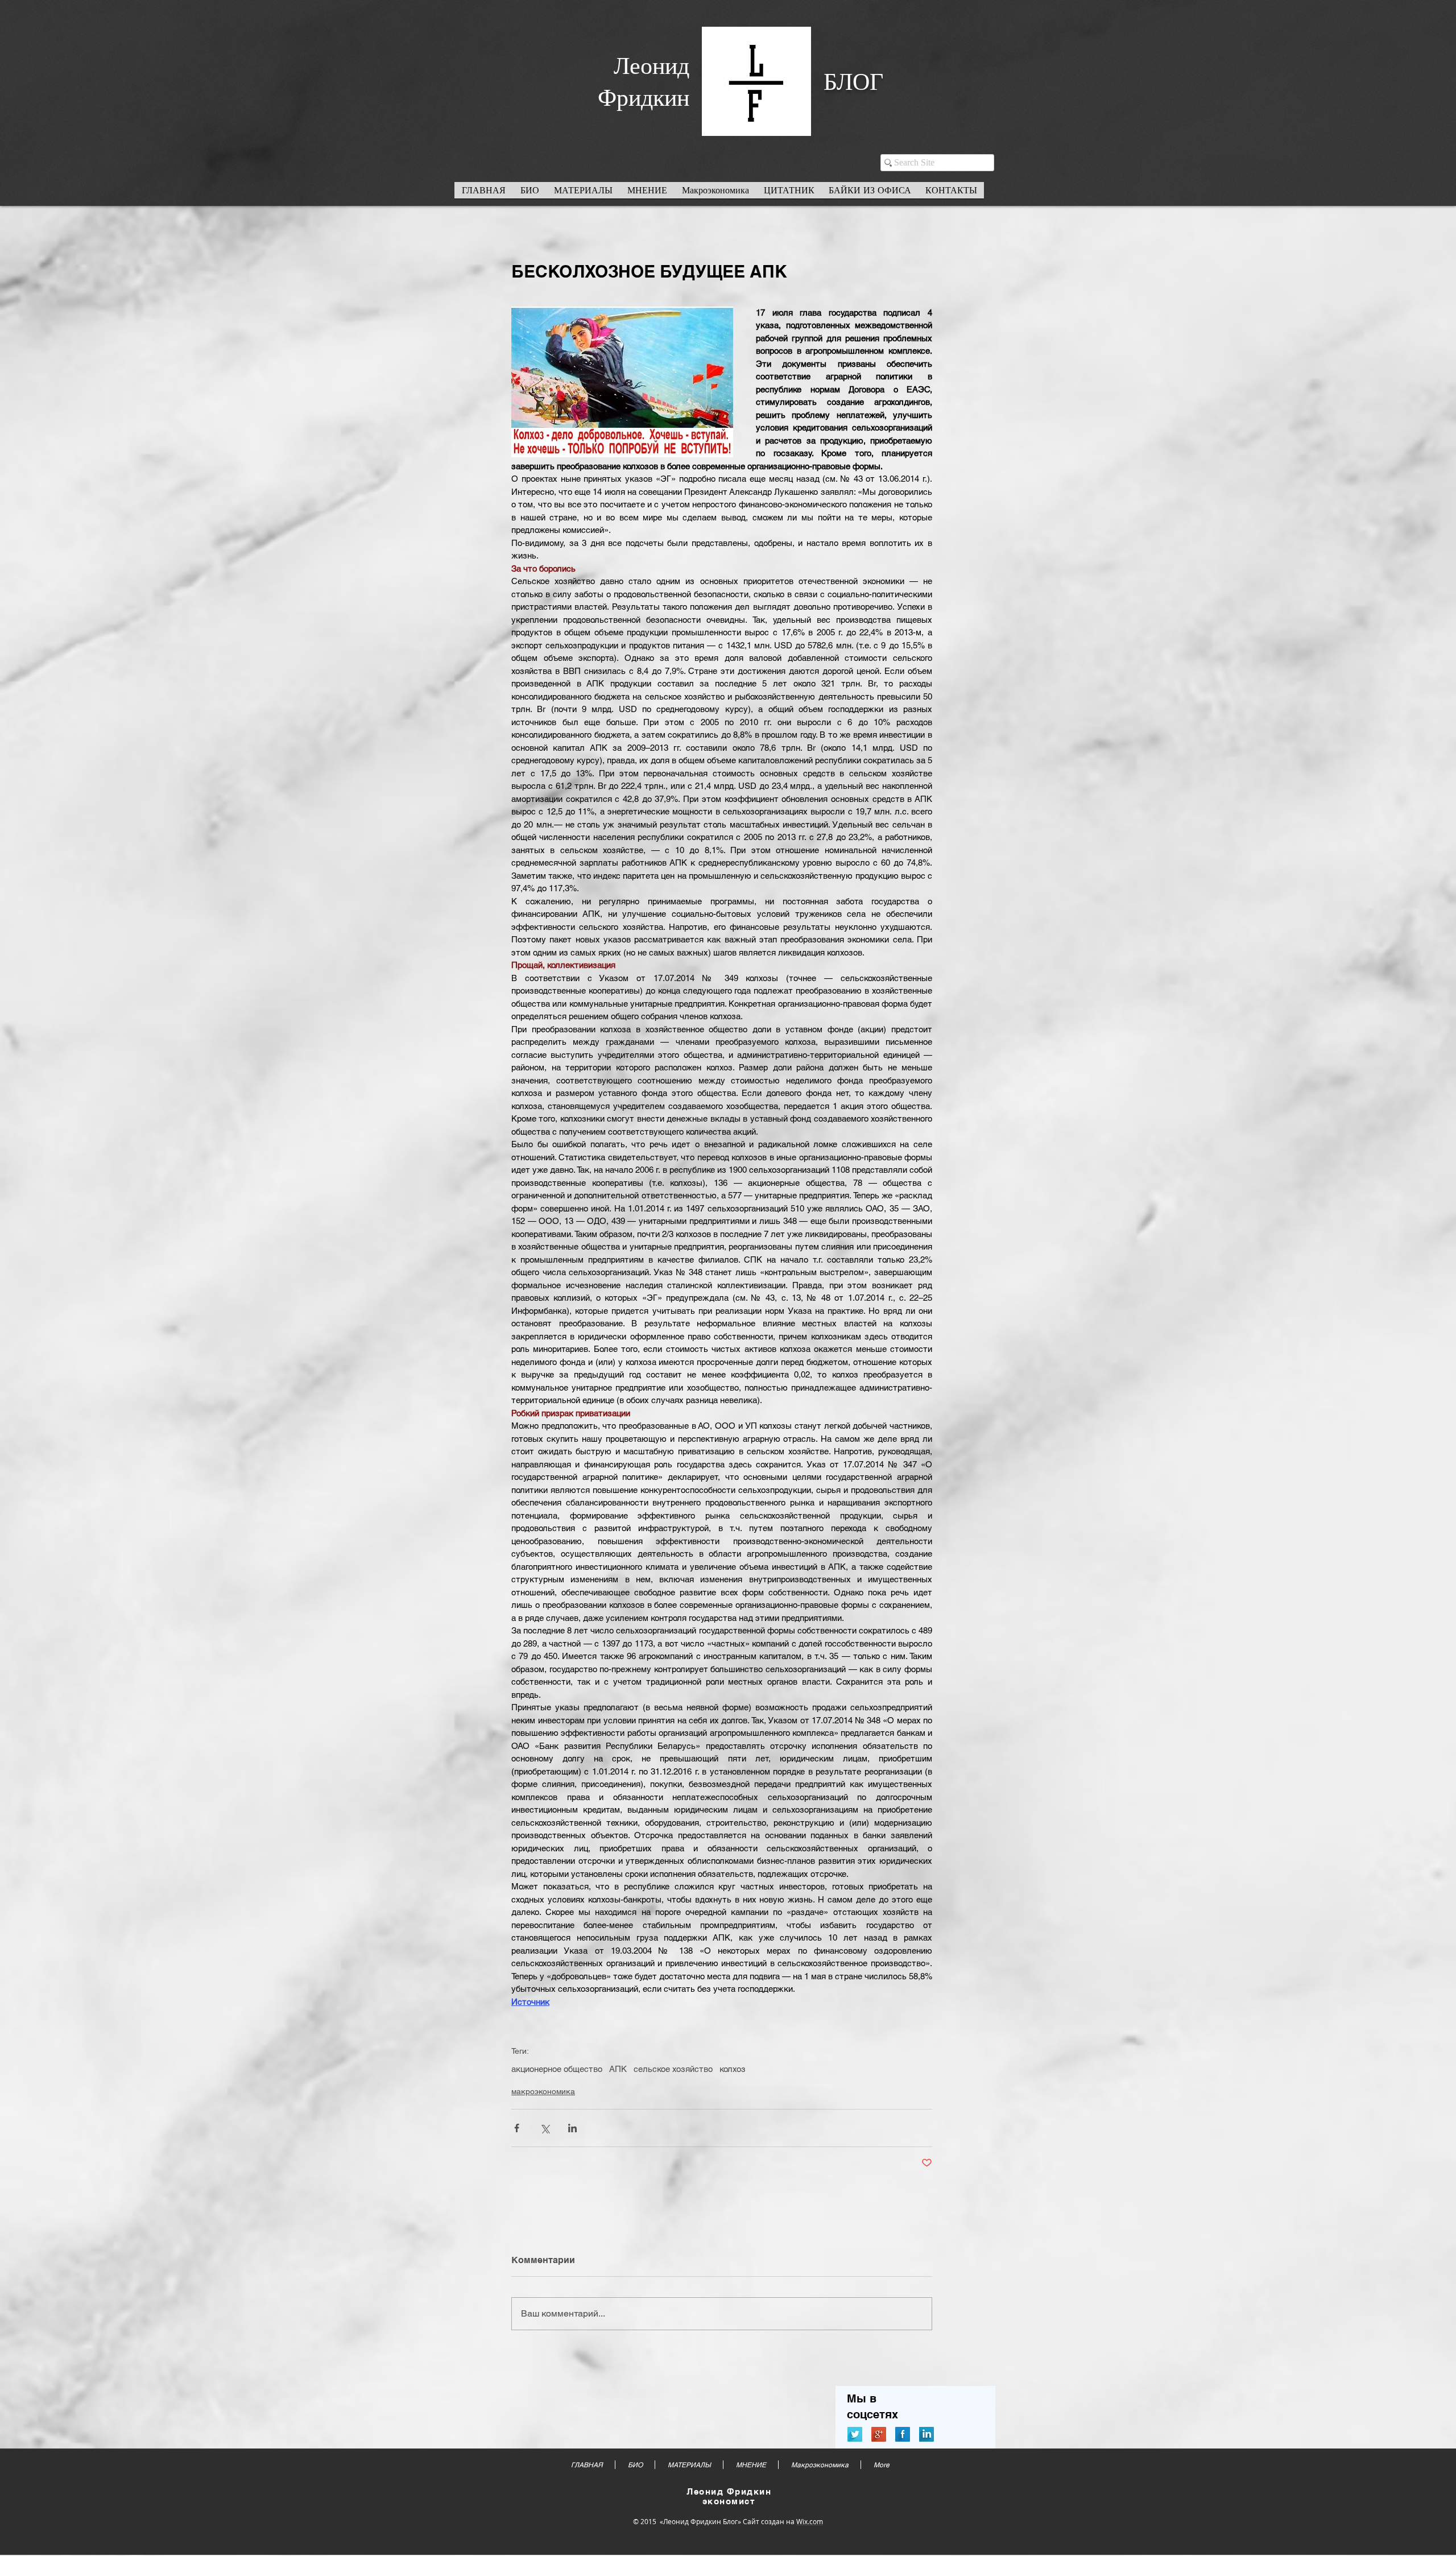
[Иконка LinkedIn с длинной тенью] (926, 2434)
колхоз (733, 2069)
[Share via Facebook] (517, 2128)
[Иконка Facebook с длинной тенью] (903, 2434)
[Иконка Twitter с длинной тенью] (855, 2434)
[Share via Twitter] (545, 2128)
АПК (618, 2069)
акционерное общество (557, 2069)
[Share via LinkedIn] (572, 2128)
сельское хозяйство (673, 2069)
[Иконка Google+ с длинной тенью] (879, 2434)
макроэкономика (543, 2091)
